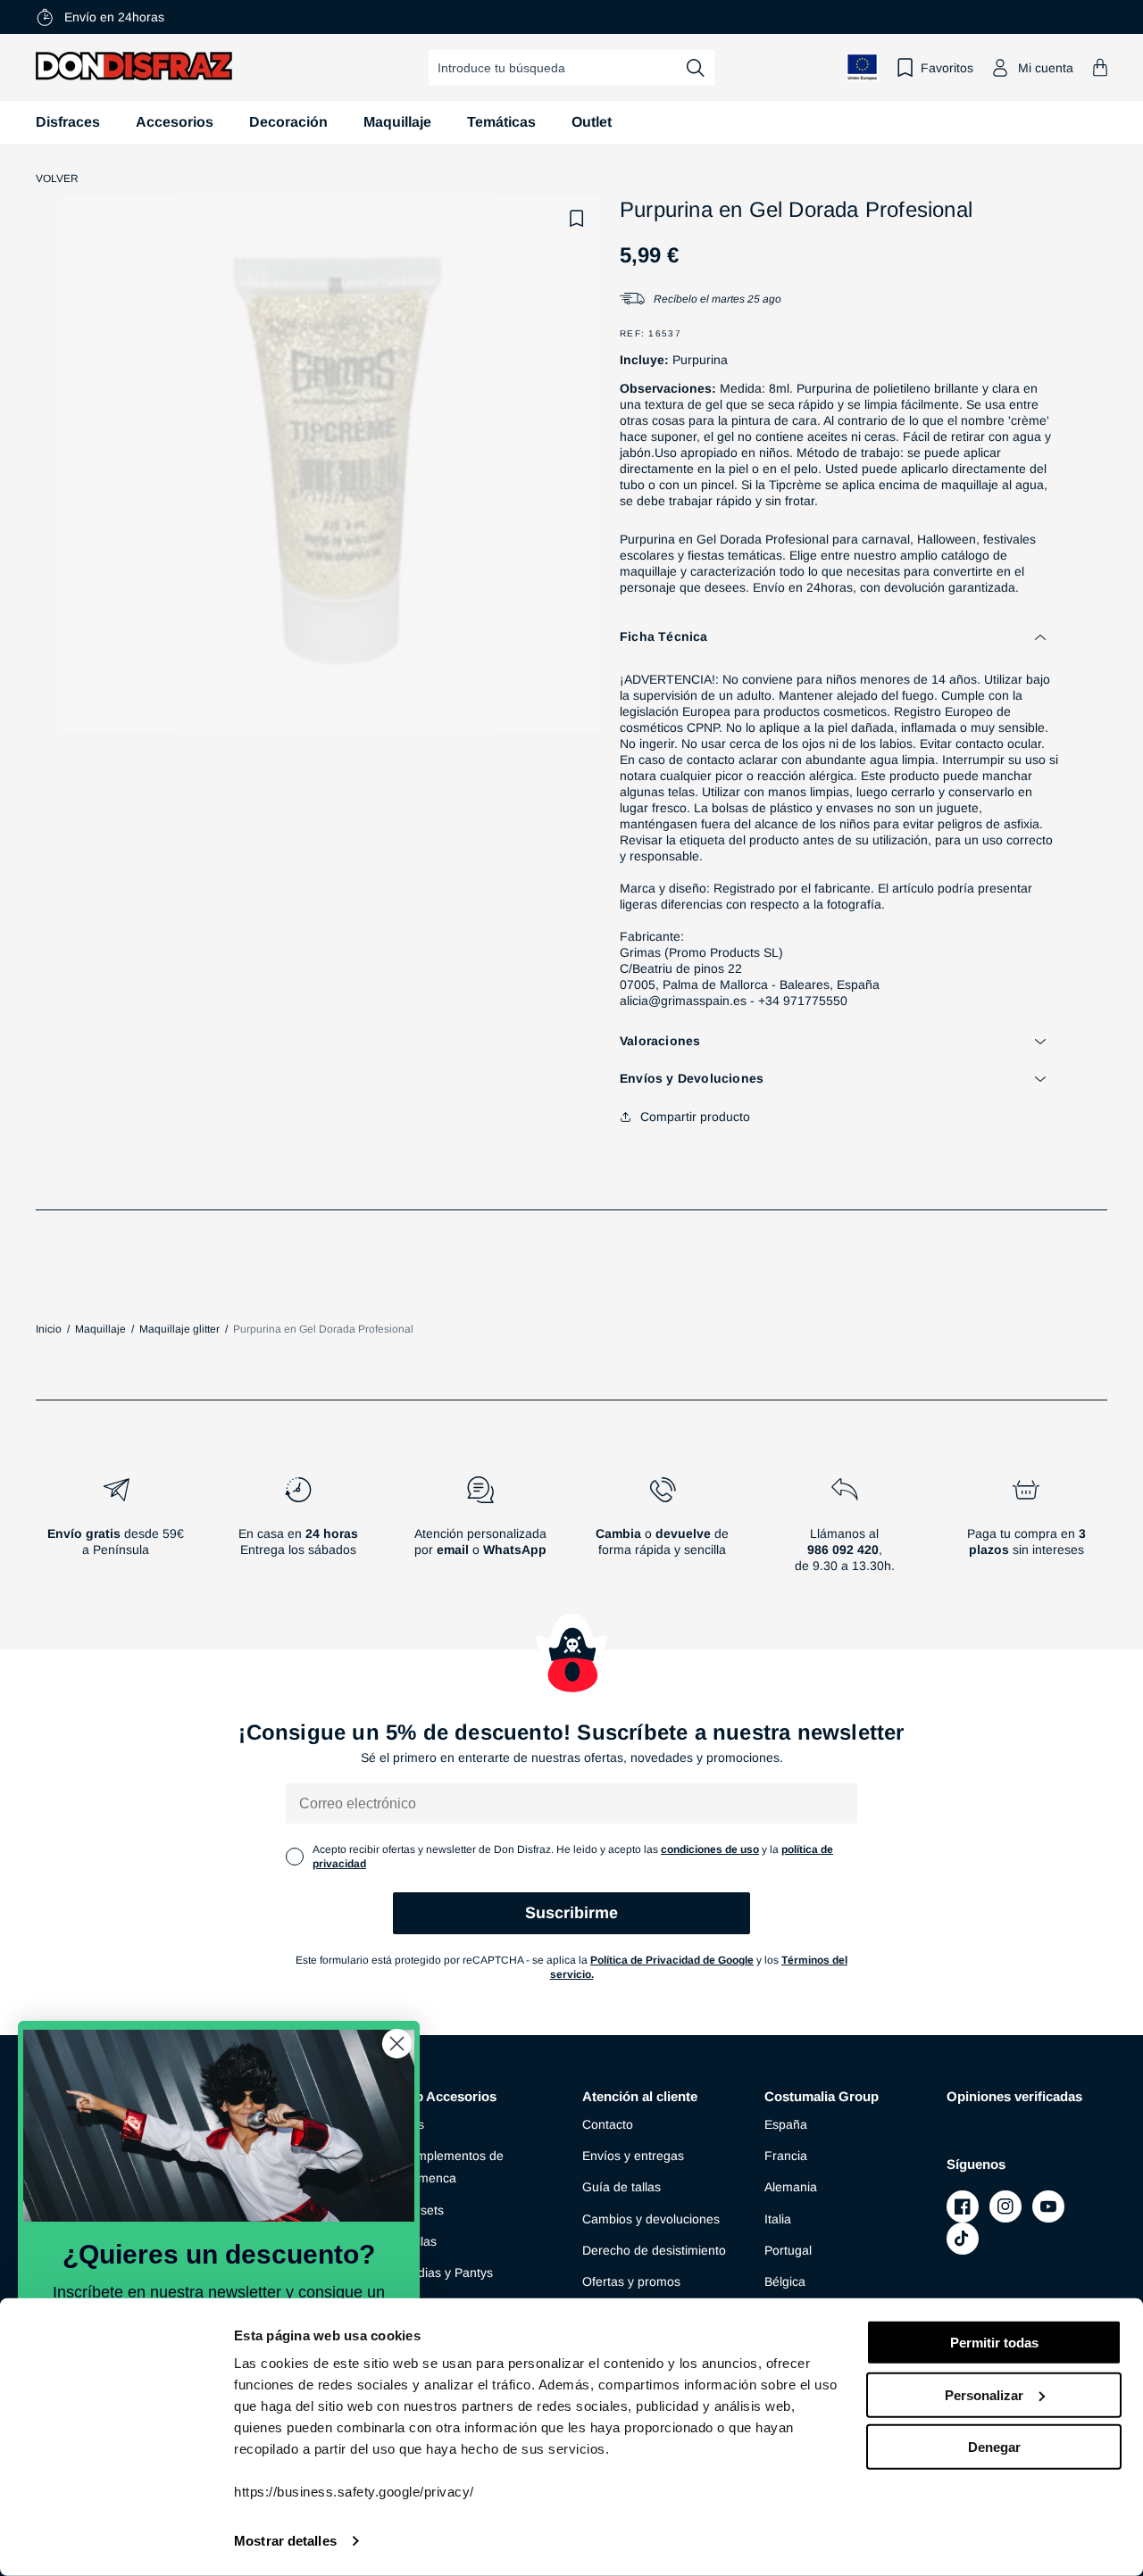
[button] (1100, 67)
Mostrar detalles (285, 2541)
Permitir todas (994, 2343)
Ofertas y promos (631, 2281)
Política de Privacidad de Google (672, 1960)
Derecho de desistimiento (654, 2250)
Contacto (608, 2124)
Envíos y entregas (633, 2156)
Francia (786, 2156)
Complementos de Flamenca (452, 2167)
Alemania (791, 2187)
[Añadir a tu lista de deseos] (577, 219)
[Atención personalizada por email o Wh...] (480, 1532)
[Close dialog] (397, 2044)
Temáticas (501, 122)
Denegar (994, 2447)
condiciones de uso (710, 1849)
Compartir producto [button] (695, 1117)
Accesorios (175, 122)
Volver (57, 179)
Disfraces (68, 122)
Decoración (288, 122)
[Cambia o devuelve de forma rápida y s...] (663, 1532)
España (786, 2124)
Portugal (788, 2250)
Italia (778, 2219)
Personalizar (984, 2394)
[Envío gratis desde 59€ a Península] (116, 1532)
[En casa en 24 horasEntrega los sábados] (298, 1532)
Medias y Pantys (446, 2273)
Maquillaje (397, 122)
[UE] (863, 67)
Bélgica (785, 2281)
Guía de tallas (622, 2187)
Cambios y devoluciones (651, 2219)
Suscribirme (571, 1913)
